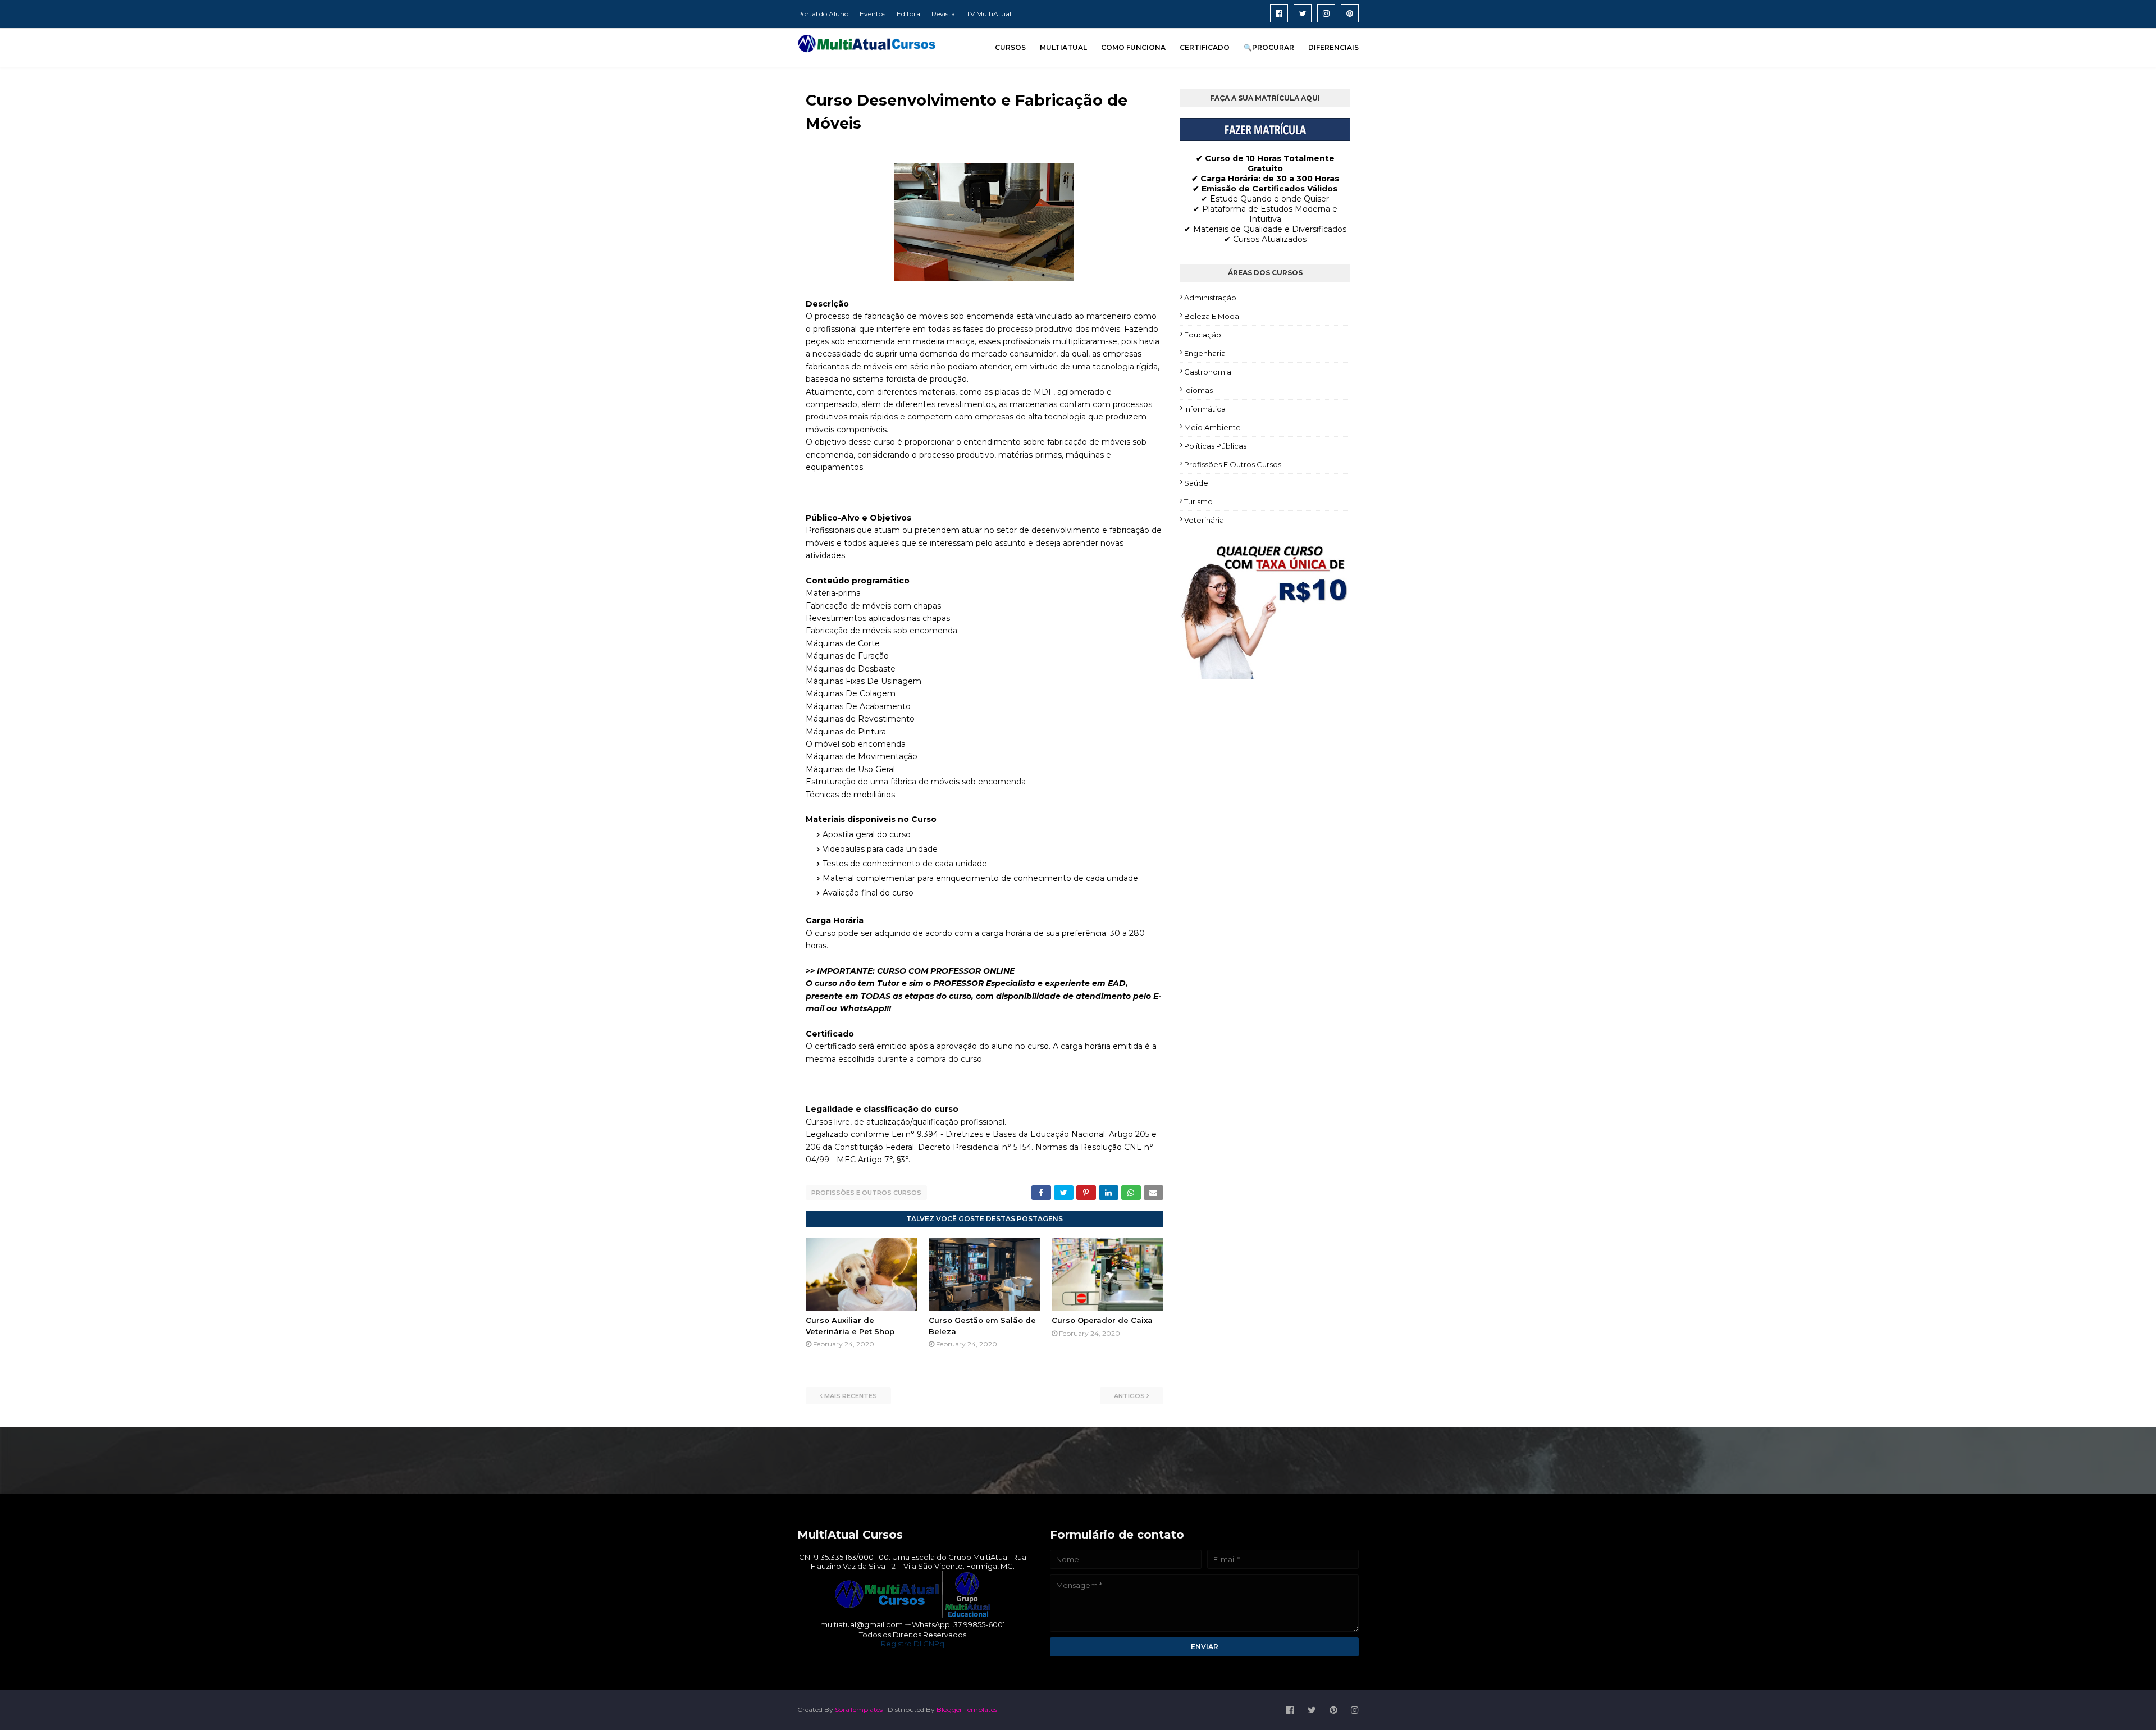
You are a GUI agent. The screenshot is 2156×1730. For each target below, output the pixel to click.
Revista (943, 14)
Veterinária (1204, 520)
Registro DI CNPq (913, 1644)
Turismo (1198, 501)
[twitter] (1303, 13)
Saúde (1196, 483)
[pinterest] (1350, 13)
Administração (1210, 298)
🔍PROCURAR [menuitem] (1269, 47)
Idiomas (1198, 390)
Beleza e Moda (1212, 316)
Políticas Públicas (1215, 446)
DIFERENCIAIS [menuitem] (1333, 47)
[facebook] (1279, 13)
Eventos (873, 14)
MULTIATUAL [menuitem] (1063, 47)
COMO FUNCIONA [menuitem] (1133, 47)
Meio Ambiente (1212, 427)
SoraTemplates (859, 1710)
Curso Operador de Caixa (1102, 1320)
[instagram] (1326, 13)
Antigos (1129, 1396)
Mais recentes (851, 1396)
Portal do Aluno (823, 14)
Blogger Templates (967, 1710)
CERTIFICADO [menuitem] (1205, 47)
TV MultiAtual (989, 14)
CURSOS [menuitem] (1010, 47)
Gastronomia (1208, 372)
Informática (1205, 409)
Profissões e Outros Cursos (866, 1193)
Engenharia (1205, 353)
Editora (908, 14)
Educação (1203, 335)
